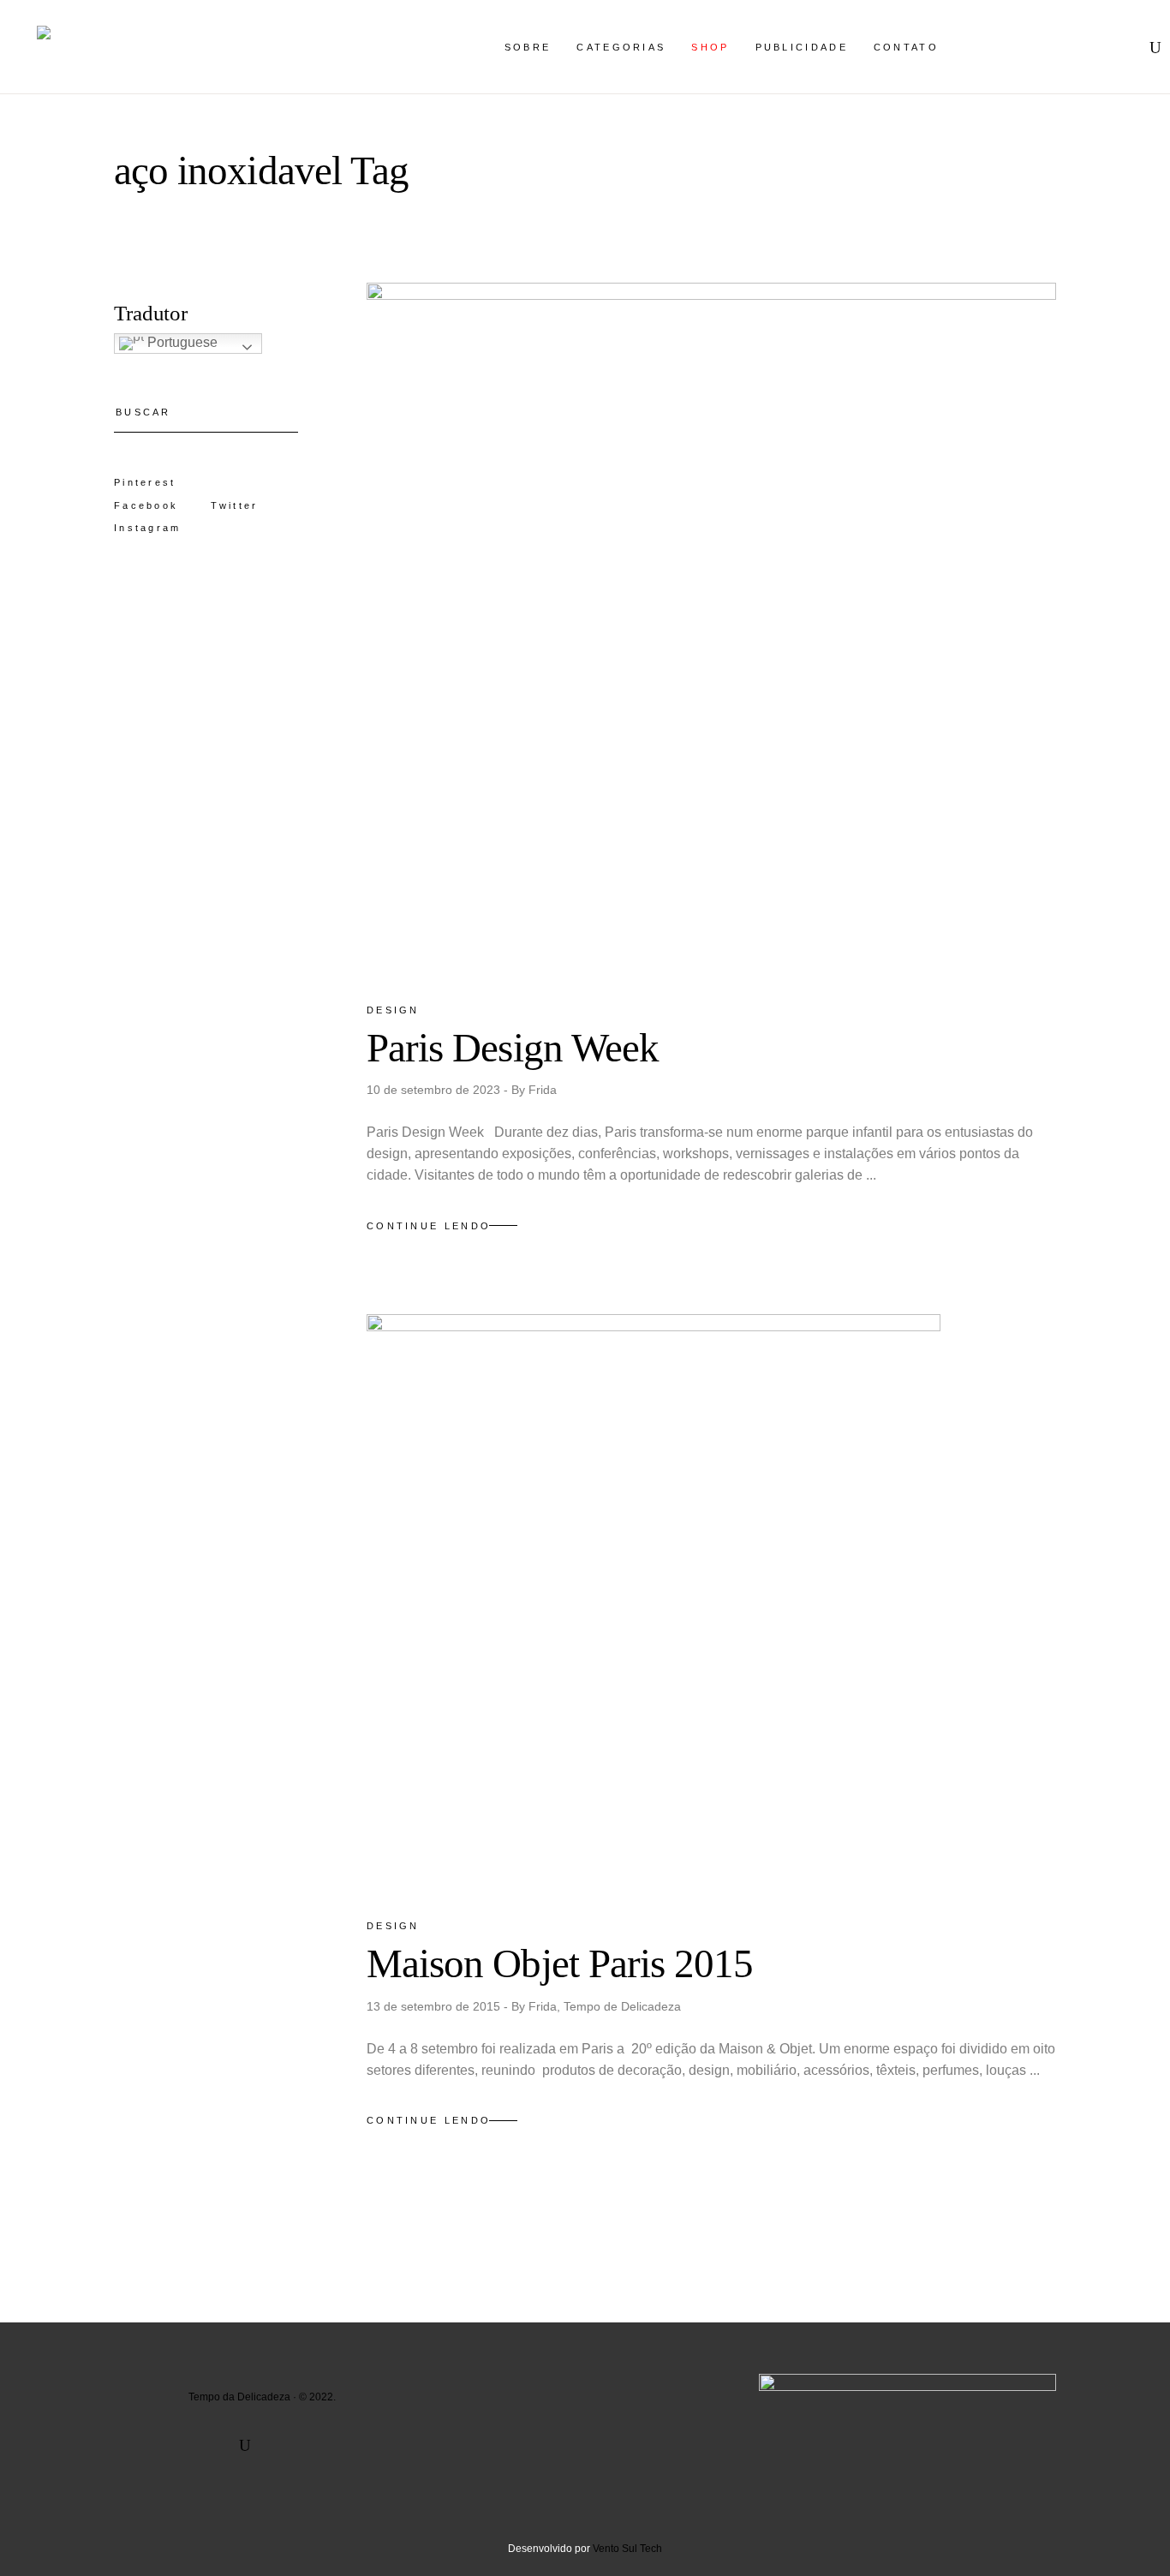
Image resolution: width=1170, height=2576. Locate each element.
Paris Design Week (513, 1048)
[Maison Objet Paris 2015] (654, 1601)
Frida (543, 1090)
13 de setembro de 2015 (435, 2006)
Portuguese (181, 342)
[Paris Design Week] (711, 628)
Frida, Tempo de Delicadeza (605, 2006)
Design (393, 1010)
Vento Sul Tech (627, 2549)
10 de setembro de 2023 (435, 1090)
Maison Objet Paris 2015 (560, 1963)
